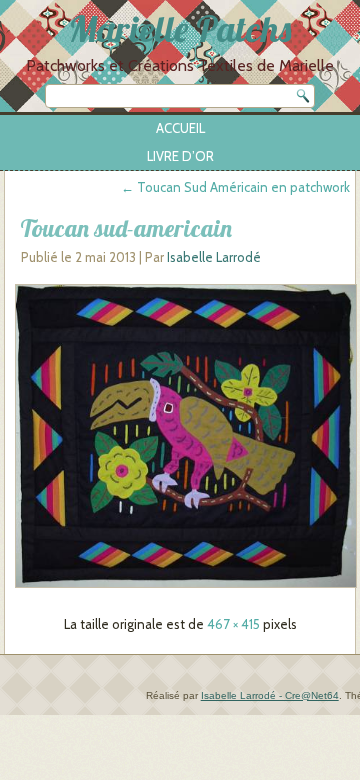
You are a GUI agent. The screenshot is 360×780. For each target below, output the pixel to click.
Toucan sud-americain (126, 228)
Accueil (180, 128)
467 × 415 (233, 624)
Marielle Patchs (180, 28)
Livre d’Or (180, 156)
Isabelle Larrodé (214, 257)
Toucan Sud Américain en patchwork (235, 187)
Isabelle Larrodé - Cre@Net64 (270, 695)
